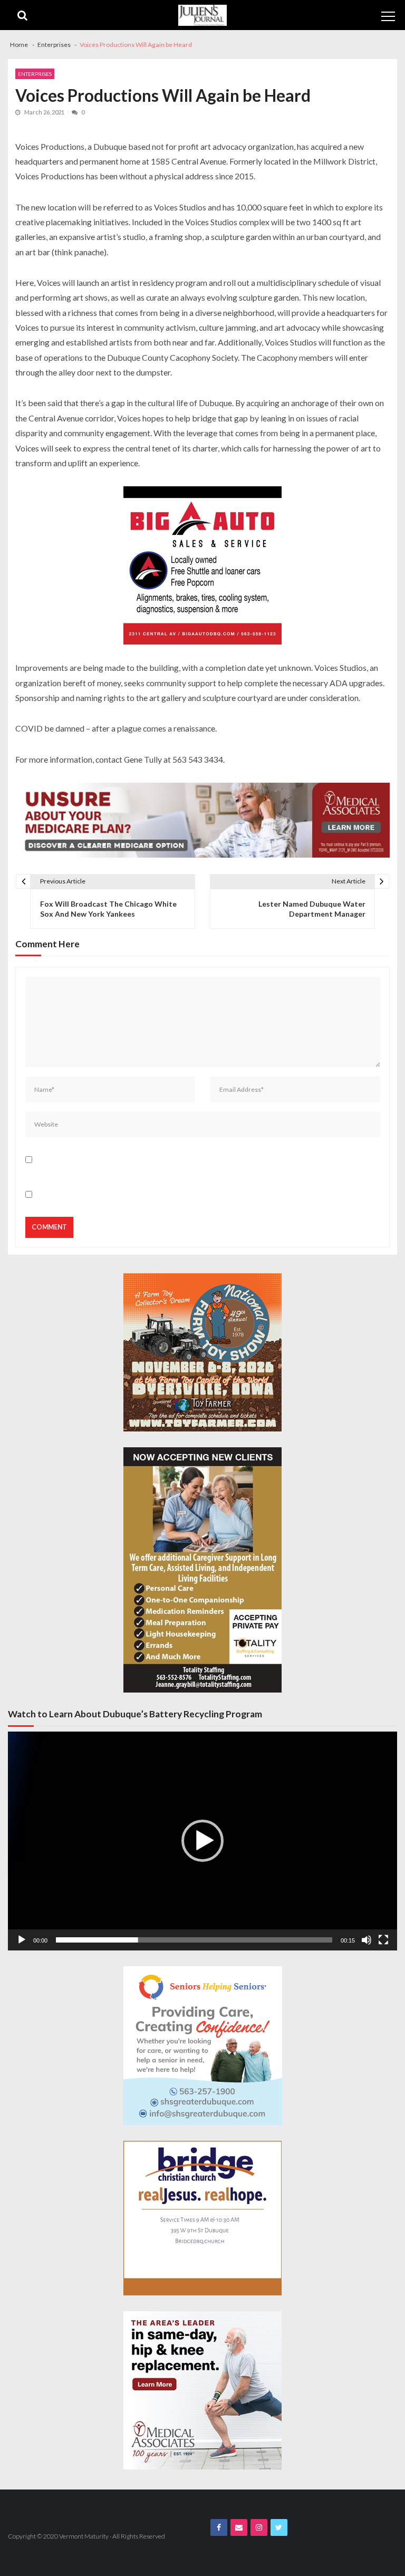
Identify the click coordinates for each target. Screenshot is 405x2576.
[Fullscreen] (383, 1940)
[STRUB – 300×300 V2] (203, 2046)
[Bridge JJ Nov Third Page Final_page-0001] (202, 2218)
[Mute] (367, 1940)
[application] (202, 1841)
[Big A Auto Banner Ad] (202, 565)
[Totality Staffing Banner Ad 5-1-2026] (202, 1570)
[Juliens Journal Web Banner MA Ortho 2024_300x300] (202, 2390)
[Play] (22, 1940)
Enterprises (35, 74)
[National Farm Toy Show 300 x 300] (202, 1352)
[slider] (194, 1940)
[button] (202, 1841)
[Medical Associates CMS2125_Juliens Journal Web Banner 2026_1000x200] (202, 820)
